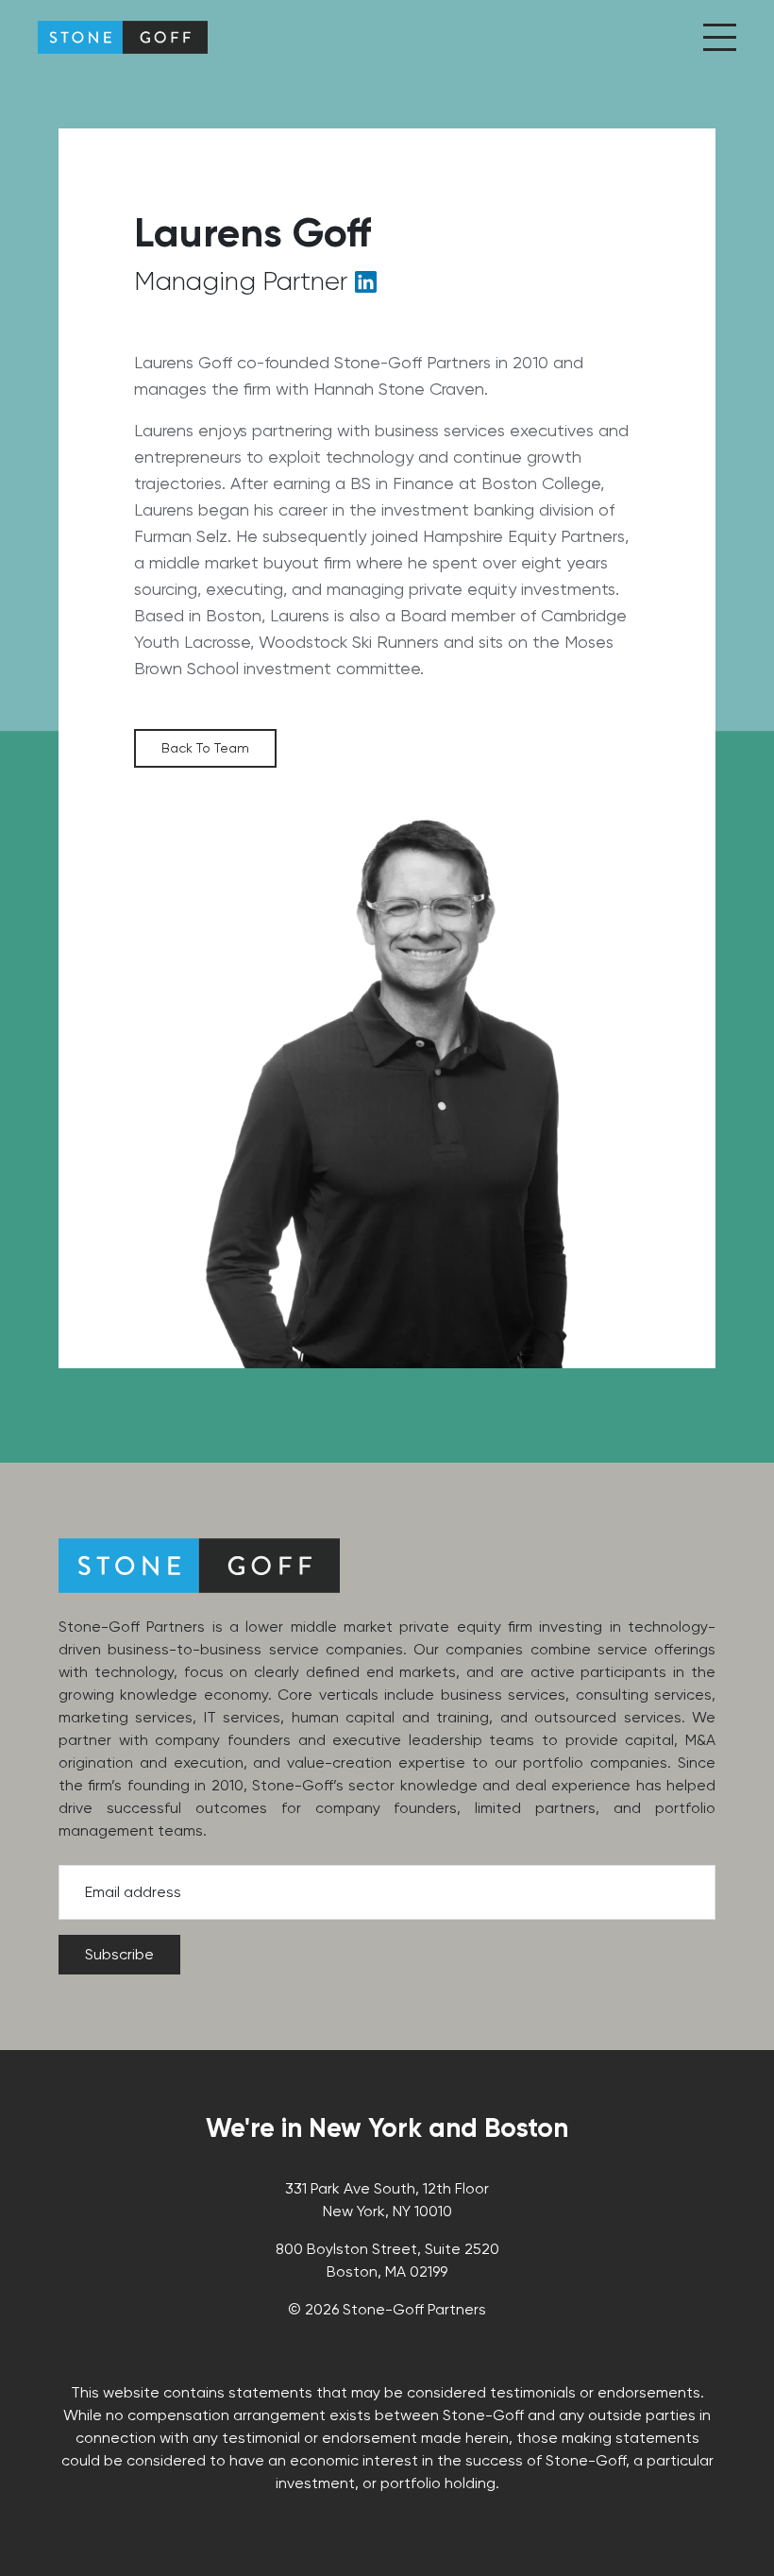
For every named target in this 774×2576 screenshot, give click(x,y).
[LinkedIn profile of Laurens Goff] (366, 286)
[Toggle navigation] (720, 37)
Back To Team (205, 748)
